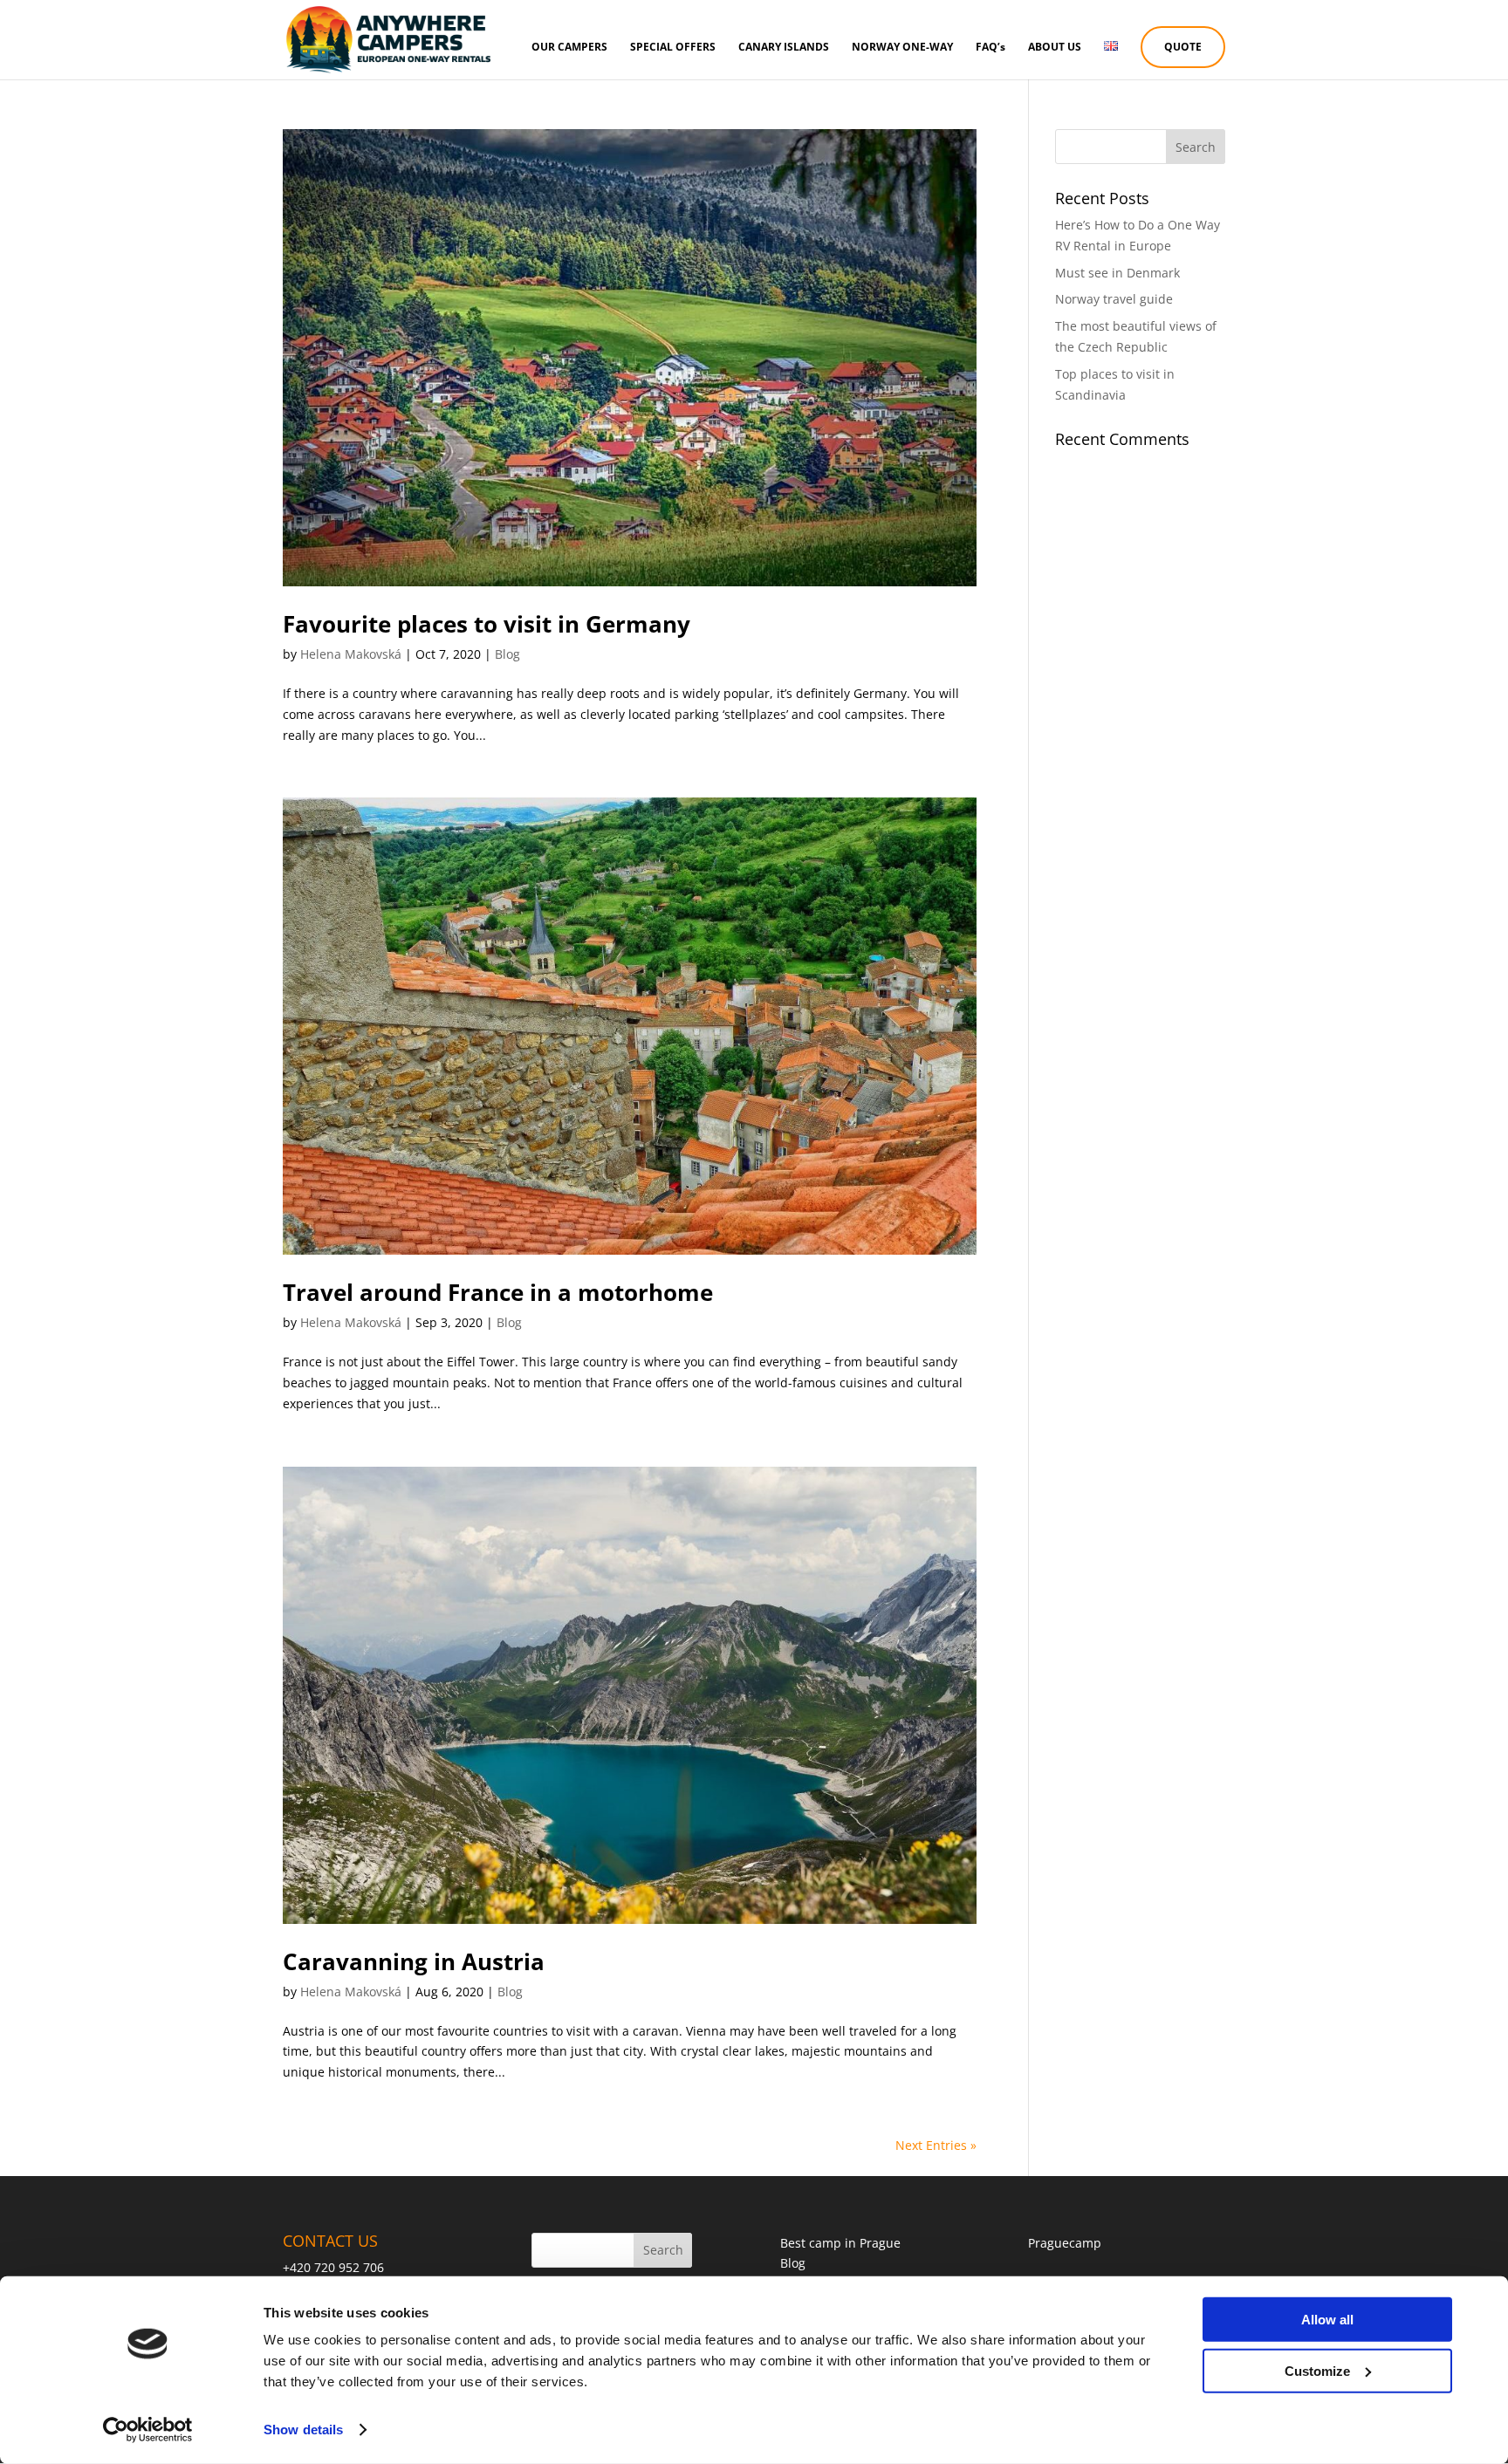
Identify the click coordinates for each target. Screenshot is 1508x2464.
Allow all (1327, 2320)
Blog (507, 654)
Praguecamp (1065, 2243)
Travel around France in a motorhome (498, 1292)
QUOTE (1183, 47)
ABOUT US (1055, 48)
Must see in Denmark (1117, 273)
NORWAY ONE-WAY (902, 48)
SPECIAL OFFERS (673, 48)
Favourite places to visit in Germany (487, 624)
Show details (303, 2430)
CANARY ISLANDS (784, 48)
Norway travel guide (1114, 299)
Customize (1317, 2370)
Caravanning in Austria (414, 1961)
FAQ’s (990, 48)
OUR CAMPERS (569, 48)
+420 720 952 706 (333, 2267)
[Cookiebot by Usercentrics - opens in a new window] (148, 2430)
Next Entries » (936, 2145)
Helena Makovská (351, 654)
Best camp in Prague (840, 2243)
